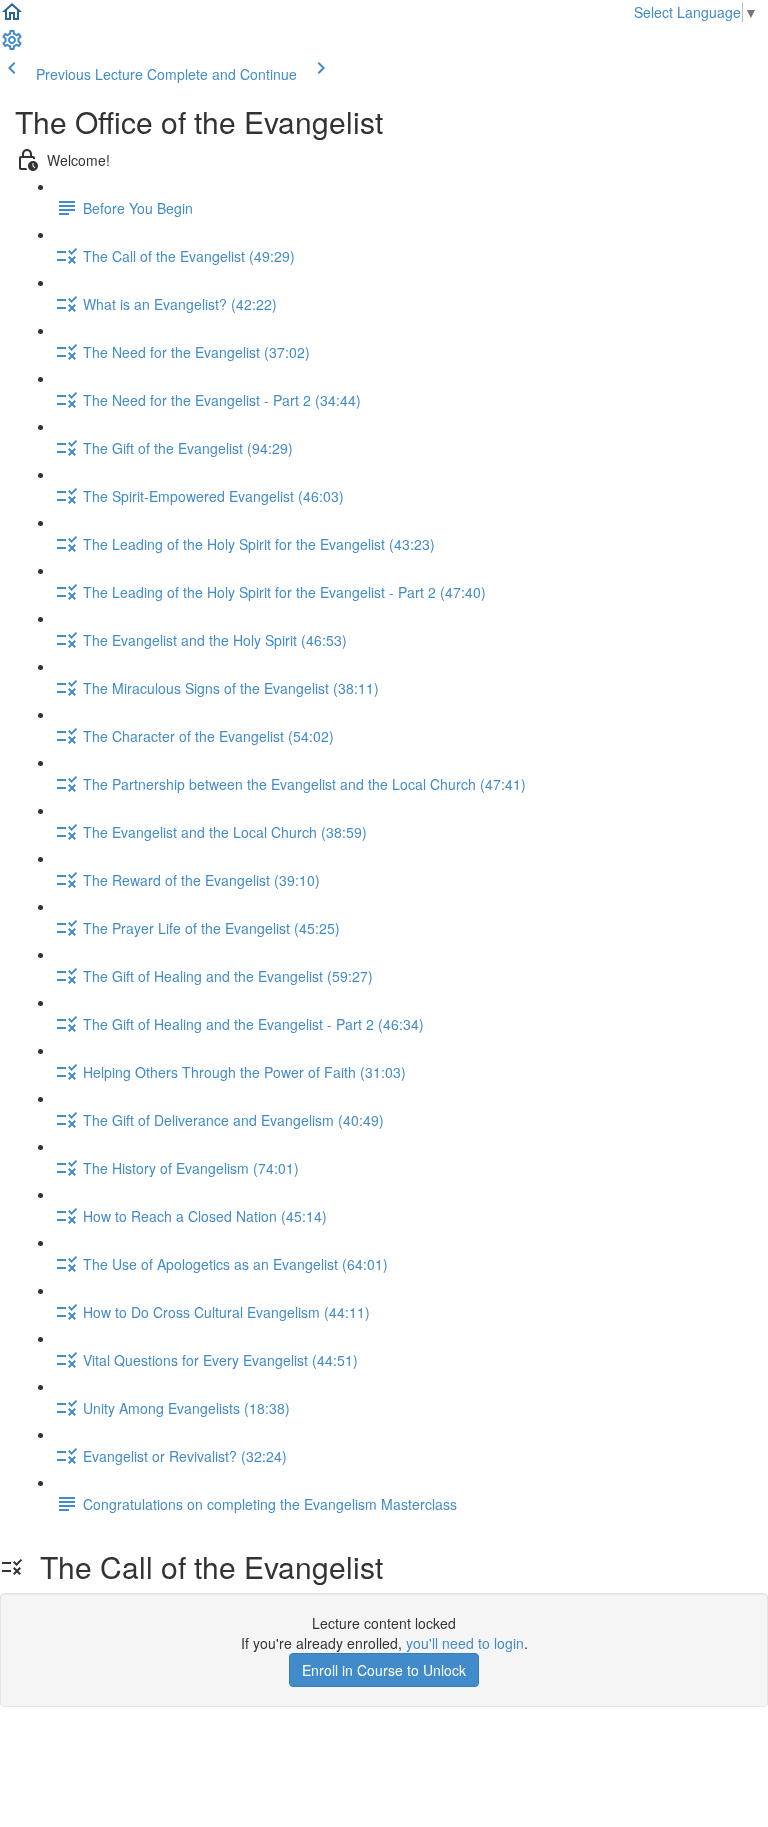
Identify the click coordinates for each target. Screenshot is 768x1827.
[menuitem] (12, 46)
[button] (12, 18)
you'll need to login (465, 1643)
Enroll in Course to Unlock (384, 1670)
